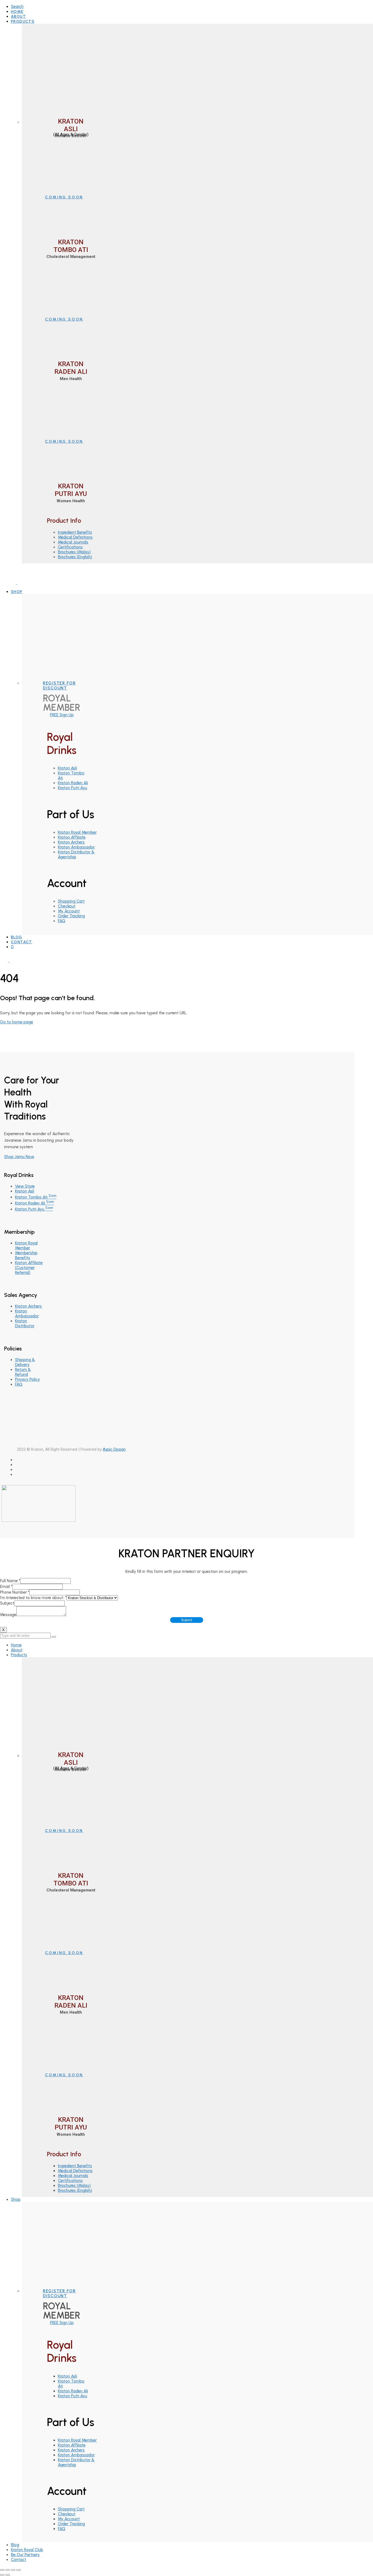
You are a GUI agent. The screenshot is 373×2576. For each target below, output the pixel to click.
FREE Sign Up (62, 715)
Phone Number (15, 1592)
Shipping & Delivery (25, 1362)
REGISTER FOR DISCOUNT (59, 686)
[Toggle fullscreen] (13, 2570)
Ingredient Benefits (75, 532)
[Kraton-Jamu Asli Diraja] (17, 583)
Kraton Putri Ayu (72, 788)
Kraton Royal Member (77, 832)
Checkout (67, 906)
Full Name (10, 1581)
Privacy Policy (27, 1379)
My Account (69, 911)
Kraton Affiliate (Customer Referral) (29, 1268)
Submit (187, 1620)
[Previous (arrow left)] (2, 2575)
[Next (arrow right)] (8, 2575)
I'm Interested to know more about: (33, 1598)
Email (6, 1587)
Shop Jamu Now (19, 1157)
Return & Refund (23, 1372)
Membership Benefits (26, 1255)
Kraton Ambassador (76, 847)
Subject (7, 1603)
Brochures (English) (75, 557)
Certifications (70, 547)
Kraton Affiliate (72, 837)
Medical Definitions (75, 537)
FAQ (62, 921)
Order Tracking (71, 916)
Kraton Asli (67, 768)
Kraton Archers (71, 842)
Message (8, 1615)
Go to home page (17, 1022)
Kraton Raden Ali (73, 783)
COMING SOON (64, 197)
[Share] (8, 2570)
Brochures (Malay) (74, 552)
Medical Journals (73, 542)
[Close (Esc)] (2, 2570)
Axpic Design (114, 1449)
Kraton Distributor (25, 1323)
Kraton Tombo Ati (36, 1197)
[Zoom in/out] (19, 2570)
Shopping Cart (71, 901)
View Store (25, 1186)
